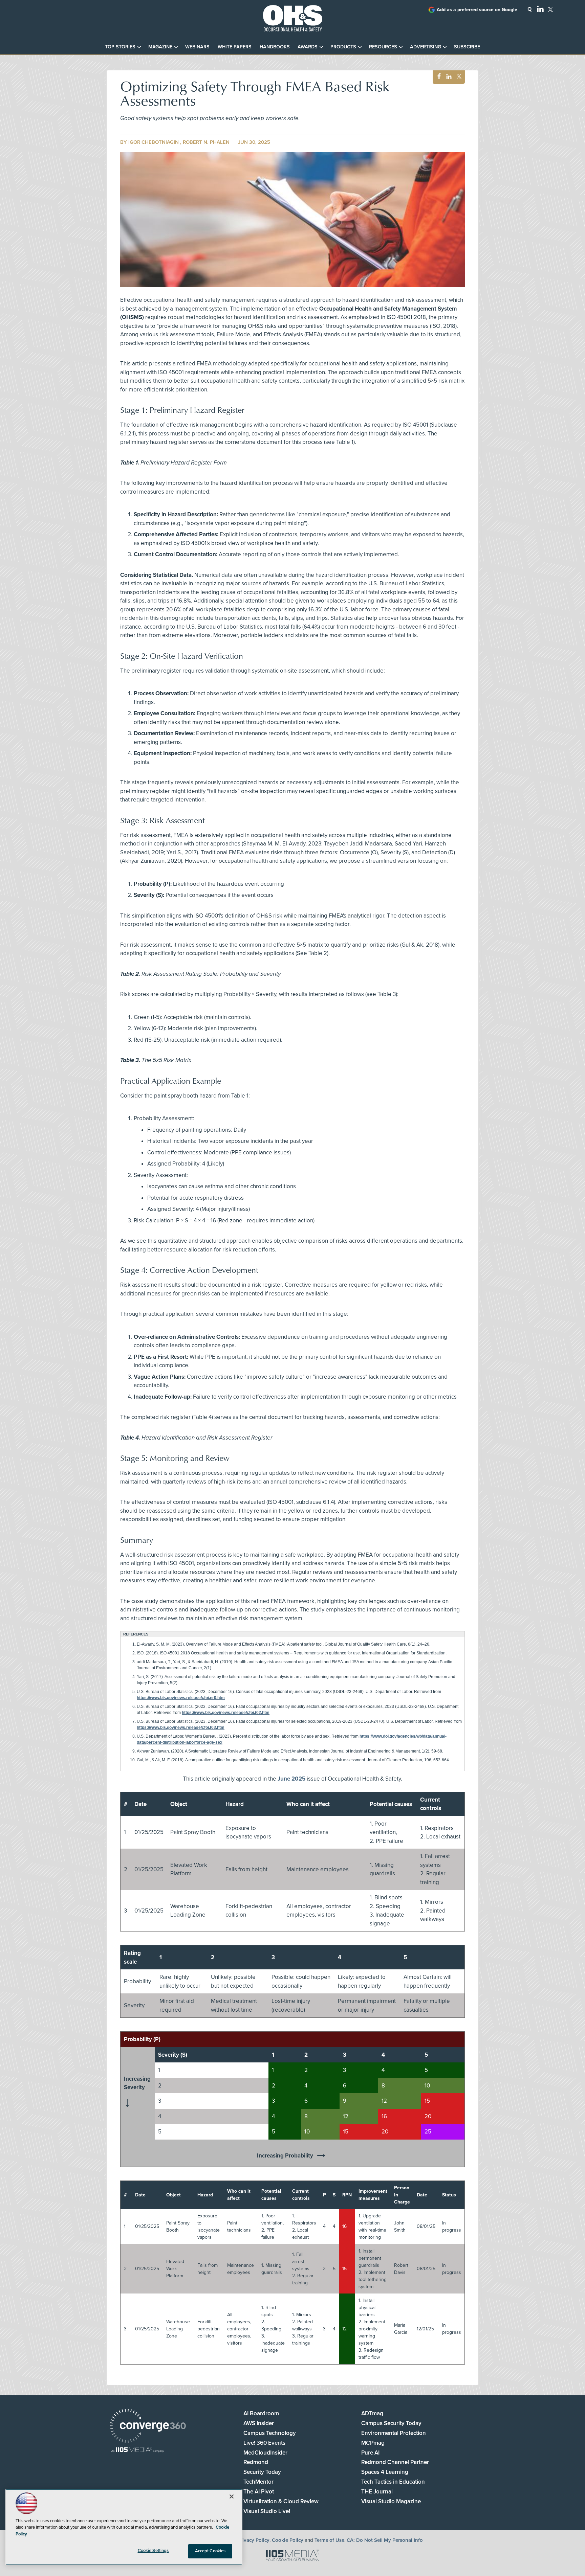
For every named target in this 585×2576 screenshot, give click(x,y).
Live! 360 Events (264, 2443)
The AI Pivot (259, 2492)
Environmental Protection (394, 2433)
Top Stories (120, 47)
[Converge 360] (148, 2427)
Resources (383, 47)
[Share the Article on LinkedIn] (448, 77)
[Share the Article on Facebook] (437, 77)
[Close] (232, 2496)
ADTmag (372, 2413)
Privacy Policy (254, 2540)
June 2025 (291, 1779)
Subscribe (467, 47)
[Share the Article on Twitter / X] (458, 77)
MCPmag (373, 2443)
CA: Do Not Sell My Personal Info (385, 2540)
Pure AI (370, 2453)
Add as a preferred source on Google (477, 10)
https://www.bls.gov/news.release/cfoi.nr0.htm (181, 1698)
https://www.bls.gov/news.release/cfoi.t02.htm (226, 1713)
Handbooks (275, 47)
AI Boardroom (261, 2413)
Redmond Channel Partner (395, 2462)
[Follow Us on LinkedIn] (540, 9)
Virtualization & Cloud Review (281, 2501)
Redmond (256, 2462)
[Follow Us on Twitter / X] (550, 9)
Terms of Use (329, 2540)
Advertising (426, 47)
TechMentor (258, 2482)
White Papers (235, 47)
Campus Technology (270, 2433)
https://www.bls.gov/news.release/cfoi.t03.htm (181, 1727)
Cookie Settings (153, 2551)
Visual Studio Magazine (391, 2501)
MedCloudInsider (265, 2453)
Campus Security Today (391, 2423)
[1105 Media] (138, 2450)
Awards (308, 47)
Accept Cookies (210, 2551)
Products (343, 47)
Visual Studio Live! (267, 2511)
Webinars (197, 47)
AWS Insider (259, 2423)
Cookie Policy (288, 2540)
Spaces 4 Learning (385, 2472)
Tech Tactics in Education (393, 2482)
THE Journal (377, 2492)
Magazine (160, 47)
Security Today (262, 2472)
